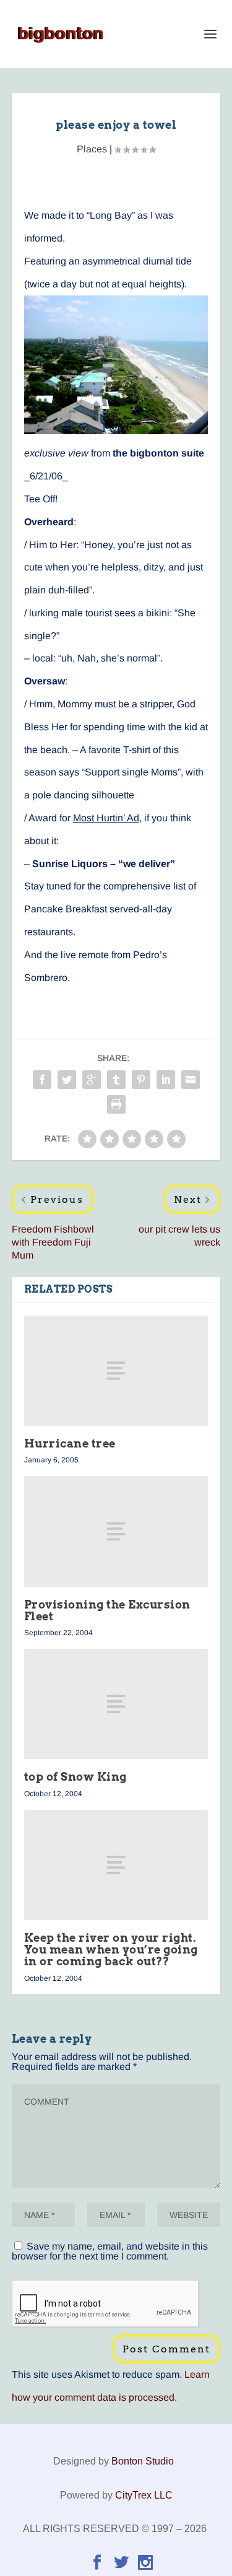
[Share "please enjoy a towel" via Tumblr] (116, 1080)
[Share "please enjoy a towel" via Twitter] (67, 1080)
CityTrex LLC (144, 2495)
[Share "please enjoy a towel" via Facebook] (42, 1080)
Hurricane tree (70, 1443)
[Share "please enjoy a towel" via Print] (116, 1104)
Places (92, 149)
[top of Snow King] (116, 1704)
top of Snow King (75, 1777)
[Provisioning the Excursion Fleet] (116, 1531)
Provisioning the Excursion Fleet (107, 1610)
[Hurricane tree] (116, 1371)
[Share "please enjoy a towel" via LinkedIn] (166, 1080)
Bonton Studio (143, 2461)
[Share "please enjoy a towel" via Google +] (92, 1080)
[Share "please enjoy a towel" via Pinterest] (141, 1080)
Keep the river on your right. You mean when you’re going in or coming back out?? (111, 1949)
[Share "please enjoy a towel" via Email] (191, 1080)
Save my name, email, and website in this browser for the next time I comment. (110, 2251)
